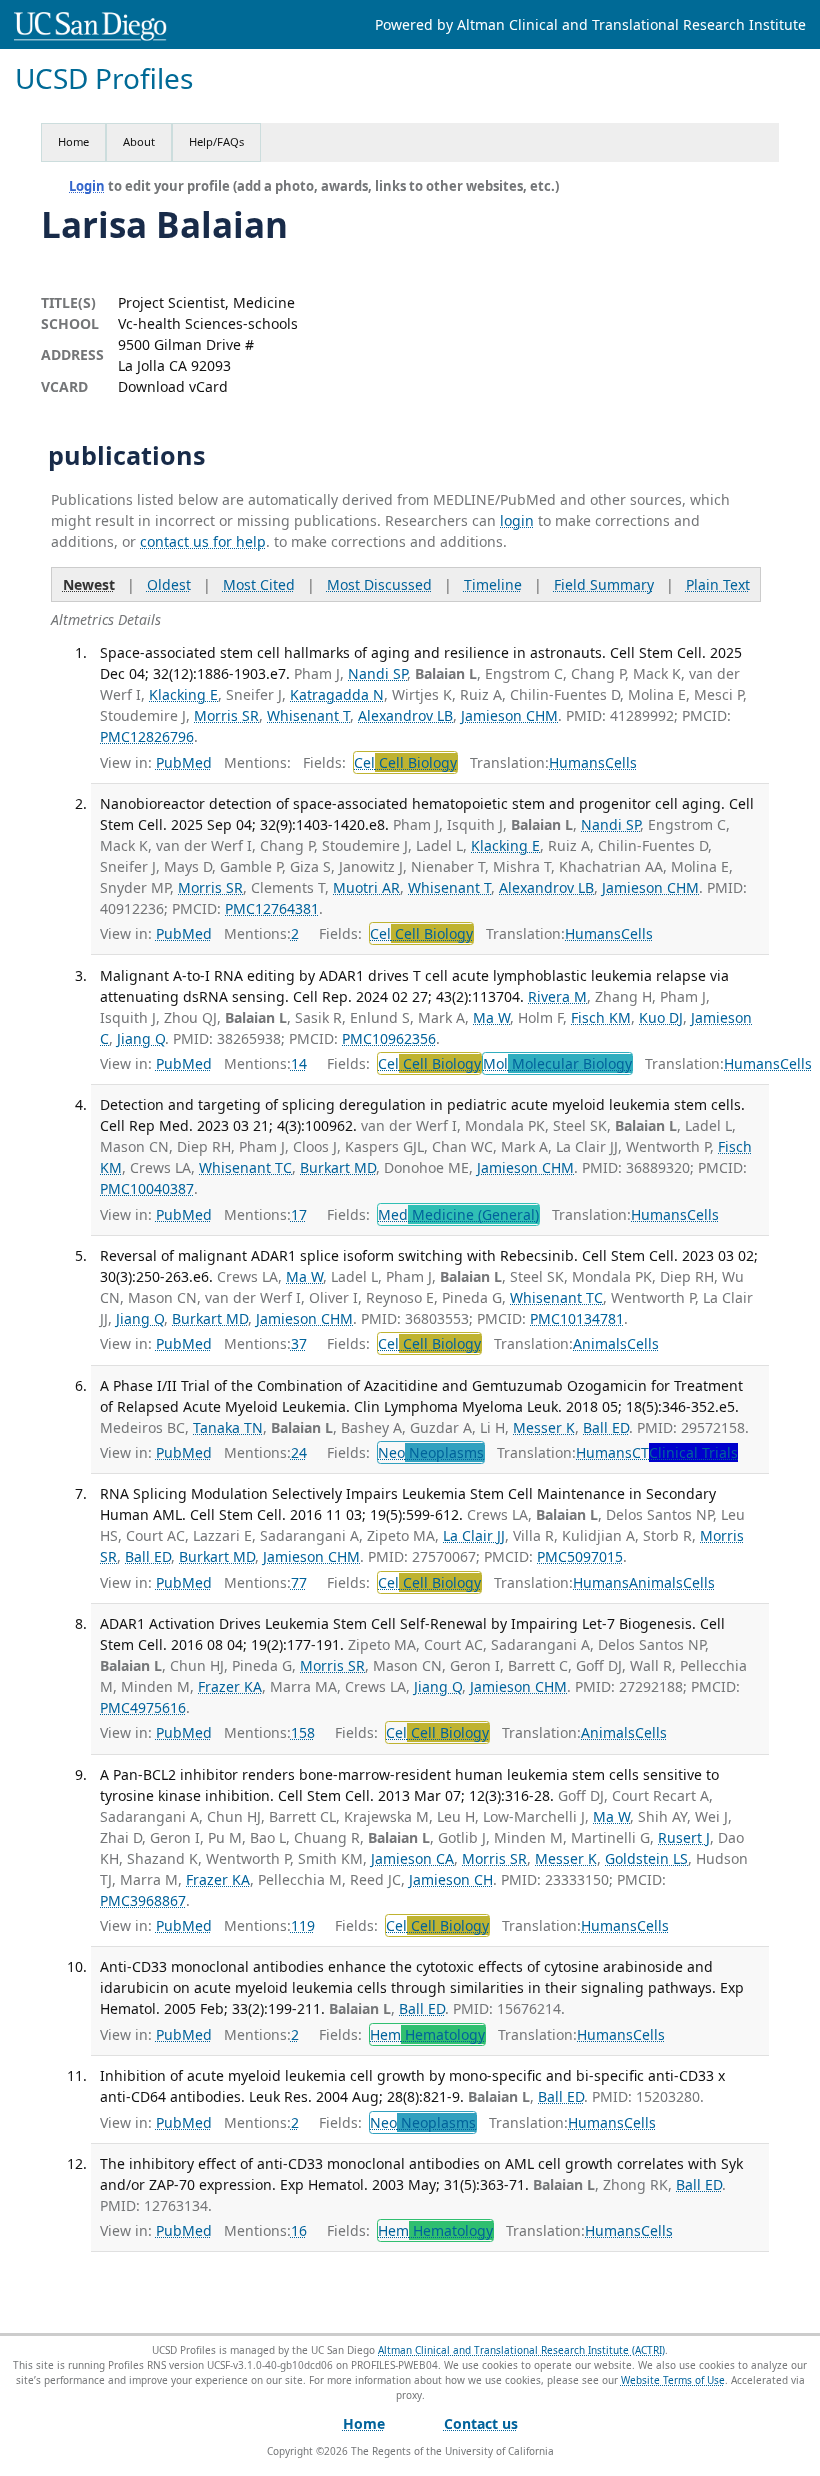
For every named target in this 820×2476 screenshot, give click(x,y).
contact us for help (203, 541)
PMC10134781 (577, 1318)
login (517, 520)
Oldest (169, 584)
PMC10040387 (147, 1188)
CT (685, 1452)
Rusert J (684, 1837)
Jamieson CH (451, 1879)
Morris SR (226, 715)
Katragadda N (337, 694)
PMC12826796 (147, 736)
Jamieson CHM (509, 715)
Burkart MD (338, 1167)
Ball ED (606, 1427)
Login (87, 186)
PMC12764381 (272, 908)
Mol (557, 1063)
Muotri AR (366, 887)
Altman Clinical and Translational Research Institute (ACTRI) (521, 2350)
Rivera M (557, 996)
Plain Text (718, 584)
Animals (600, 1343)
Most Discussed (379, 584)
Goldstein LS (646, 1858)
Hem (427, 2034)
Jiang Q (141, 1038)
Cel (405, 762)
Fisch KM (601, 1017)
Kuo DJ (661, 1017)
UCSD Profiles (104, 78)
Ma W (491, 1017)
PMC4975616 (143, 1707)
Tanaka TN (228, 1427)
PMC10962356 (389, 1038)
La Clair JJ (474, 1535)
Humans (577, 762)
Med (458, 1214)
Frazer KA (230, 1686)
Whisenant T (308, 715)
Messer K (544, 1427)
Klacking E (183, 694)
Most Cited (259, 584)
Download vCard (173, 386)
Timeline (493, 584)
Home (73, 141)
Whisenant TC (245, 1167)
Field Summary (604, 584)
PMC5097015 (580, 1556)
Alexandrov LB (405, 715)
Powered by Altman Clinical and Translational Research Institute (590, 24)
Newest (89, 584)
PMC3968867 (143, 1900)
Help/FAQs (216, 141)
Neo (431, 1452)
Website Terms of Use (673, 2380)
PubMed (184, 762)
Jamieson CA (412, 1858)
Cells (621, 762)
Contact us (481, 2423)
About (139, 141)
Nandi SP (377, 673)
